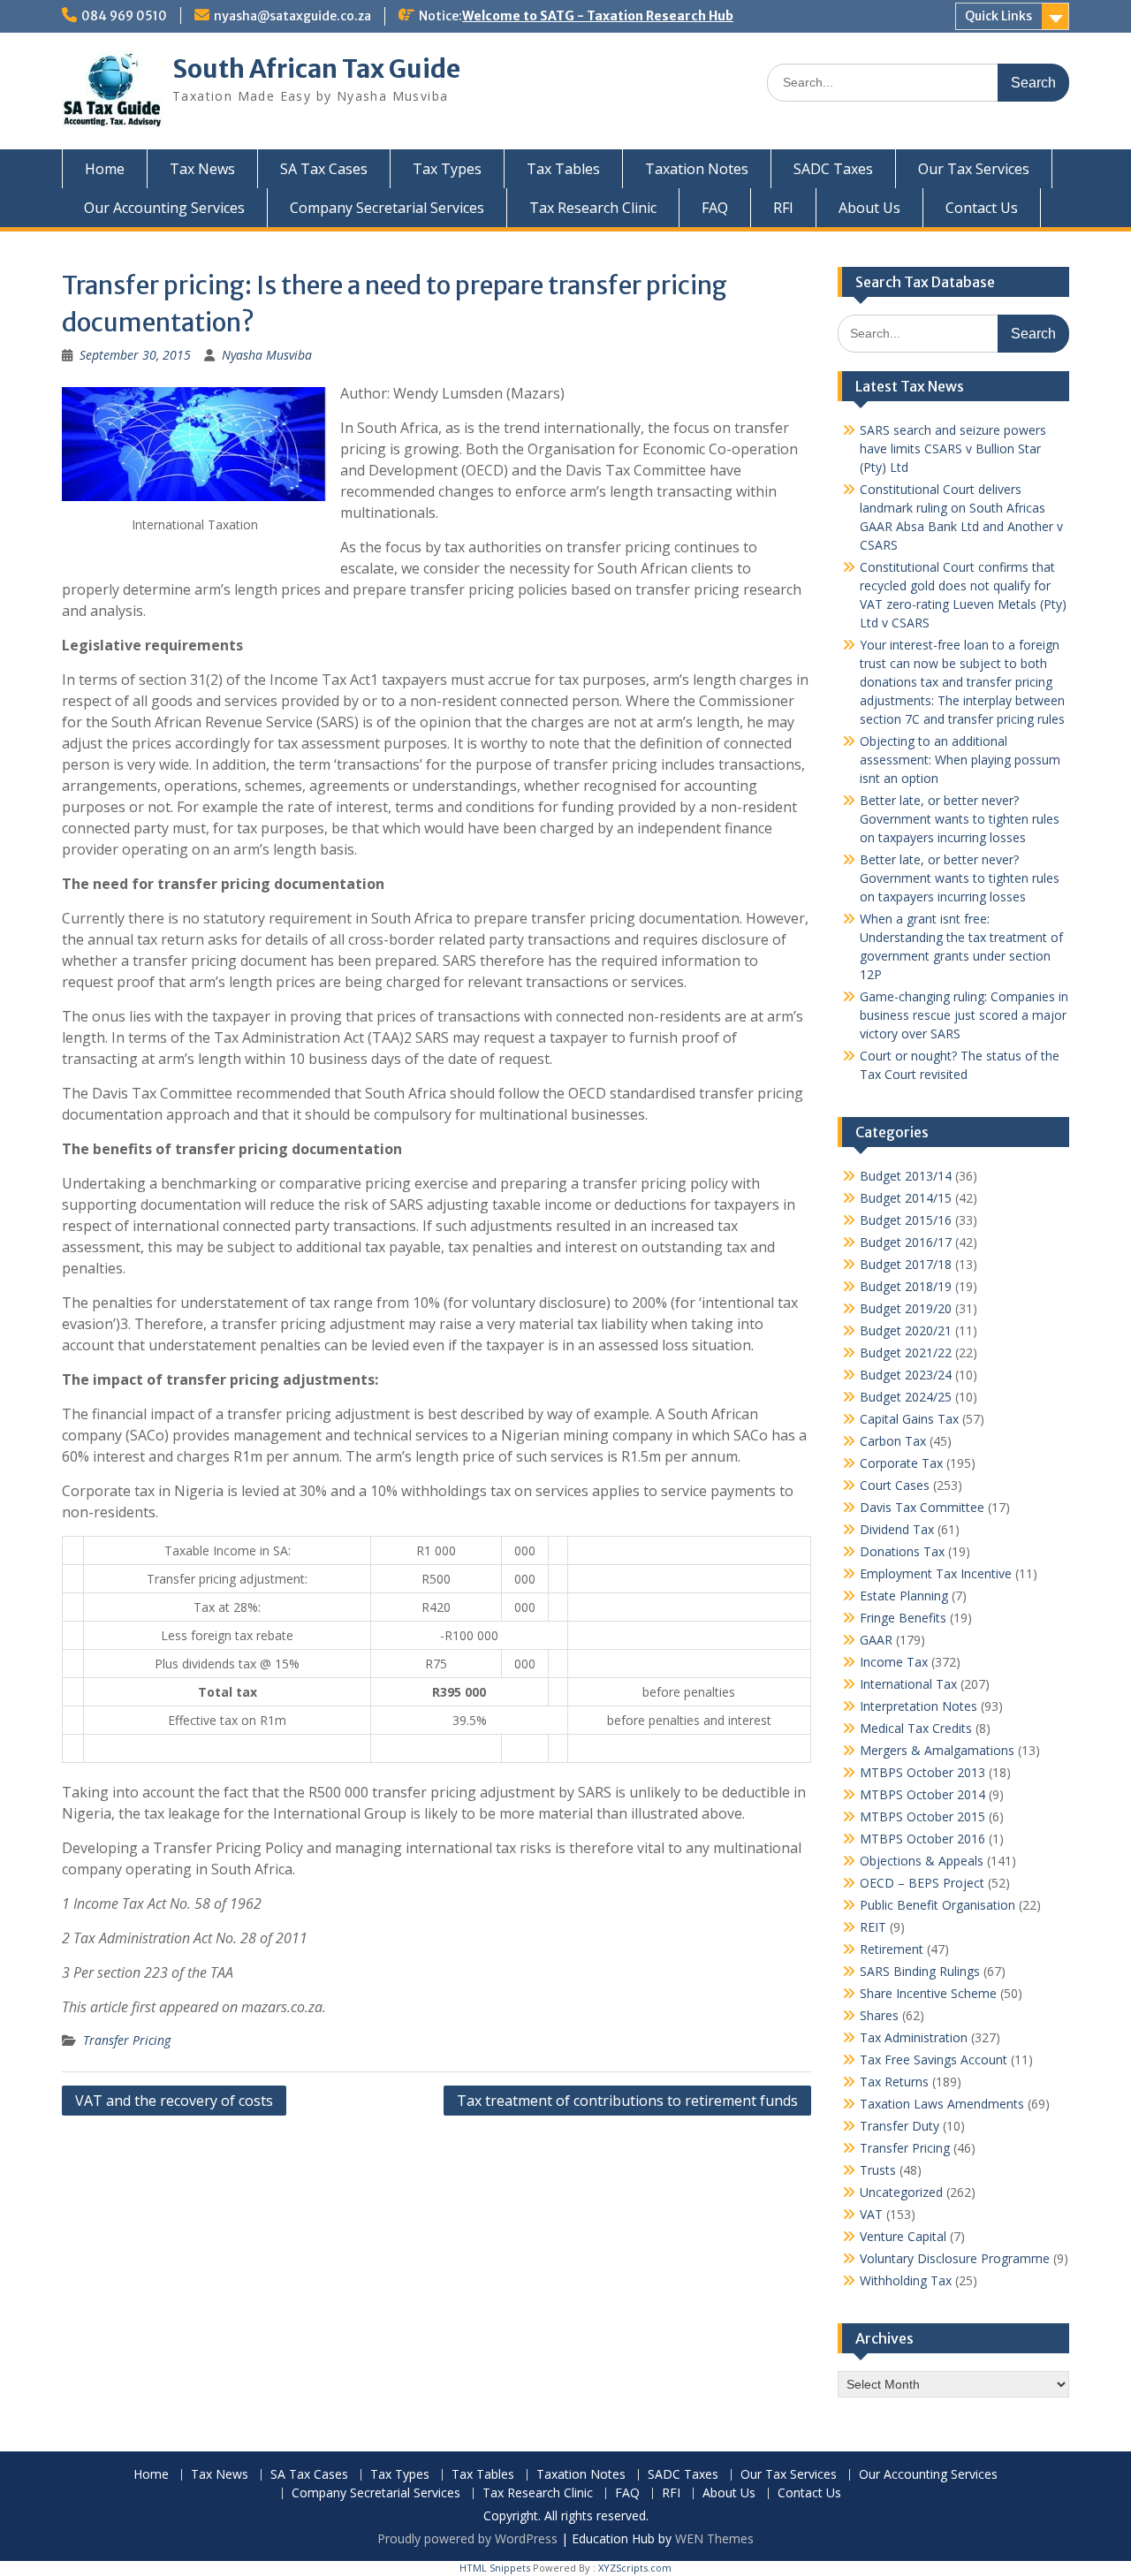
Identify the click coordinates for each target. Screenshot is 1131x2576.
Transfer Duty (899, 2126)
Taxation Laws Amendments (942, 2104)
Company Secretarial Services (387, 208)
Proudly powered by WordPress (467, 2538)
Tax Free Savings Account (934, 2059)
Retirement (892, 1949)
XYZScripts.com (635, 2568)
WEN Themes (714, 2538)
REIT (873, 1927)
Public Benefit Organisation (937, 1905)
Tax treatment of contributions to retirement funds (627, 2101)
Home (105, 169)
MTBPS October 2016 (922, 1839)
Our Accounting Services (164, 208)
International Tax (908, 1684)
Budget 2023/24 (906, 1375)
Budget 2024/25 (906, 1397)
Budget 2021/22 (906, 1353)
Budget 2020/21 (906, 1330)
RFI (783, 208)
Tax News (202, 169)
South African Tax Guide (316, 69)
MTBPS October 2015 (922, 1816)
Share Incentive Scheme (928, 1993)
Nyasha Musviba (267, 355)
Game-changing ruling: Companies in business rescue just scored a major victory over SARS (964, 1015)
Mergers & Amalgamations (937, 1750)
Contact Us (982, 208)
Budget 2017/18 (906, 1264)
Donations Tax (902, 1551)
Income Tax (894, 1662)
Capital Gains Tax (909, 1419)
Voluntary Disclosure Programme (955, 2258)
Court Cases (895, 1485)
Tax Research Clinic (593, 208)
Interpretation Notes (918, 1706)
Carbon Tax (893, 1441)
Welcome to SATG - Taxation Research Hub (598, 16)
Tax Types (447, 169)
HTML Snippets (495, 2568)
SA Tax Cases (324, 169)
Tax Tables (563, 169)
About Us (869, 208)
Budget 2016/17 (906, 1242)
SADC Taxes (833, 169)
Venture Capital (903, 2236)
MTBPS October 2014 (922, 1794)
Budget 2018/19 (906, 1286)
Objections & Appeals (922, 1861)
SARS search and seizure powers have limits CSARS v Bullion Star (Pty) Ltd (953, 448)
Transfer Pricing (127, 2040)
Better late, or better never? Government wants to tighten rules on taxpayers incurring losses (960, 819)
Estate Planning (904, 1596)
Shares (879, 2015)
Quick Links (998, 16)
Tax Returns (894, 2082)
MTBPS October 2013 (922, 1772)
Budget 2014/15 (906, 1198)
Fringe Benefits (903, 1618)
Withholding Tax (906, 2280)
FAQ (715, 208)
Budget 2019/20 (906, 1308)
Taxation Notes (697, 169)
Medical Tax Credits (916, 1728)
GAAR (876, 1640)
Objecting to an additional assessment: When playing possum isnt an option (960, 760)
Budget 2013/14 (906, 1176)
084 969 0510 (124, 16)
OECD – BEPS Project (922, 1883)
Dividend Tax (897, 1529)
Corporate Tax (901, 1463)
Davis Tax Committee (922, 1507)
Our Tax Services (974, 169)
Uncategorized (901, 2192)
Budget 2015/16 (906, 1220)
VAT (871, 2214)
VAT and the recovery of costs (174, 2101)
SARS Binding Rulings (920, 1971)
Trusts (878, 2170)
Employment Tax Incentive (936, 1573)
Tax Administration (914, 2037)
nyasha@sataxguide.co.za (292, 16)
